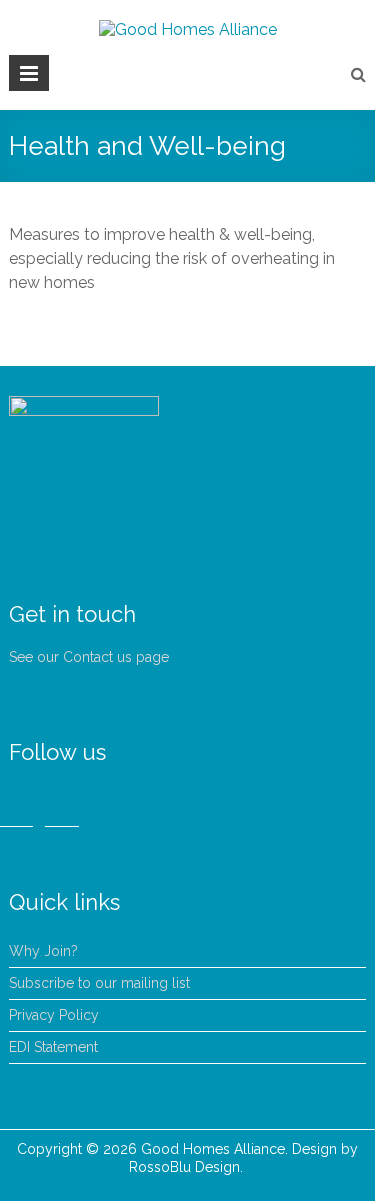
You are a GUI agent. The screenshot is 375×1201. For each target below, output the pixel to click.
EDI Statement (53, 1047)
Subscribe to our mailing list (99, 983)
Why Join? (43, 951)
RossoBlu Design (184, 1167)
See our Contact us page (89, 657)
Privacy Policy (54, 1015)
